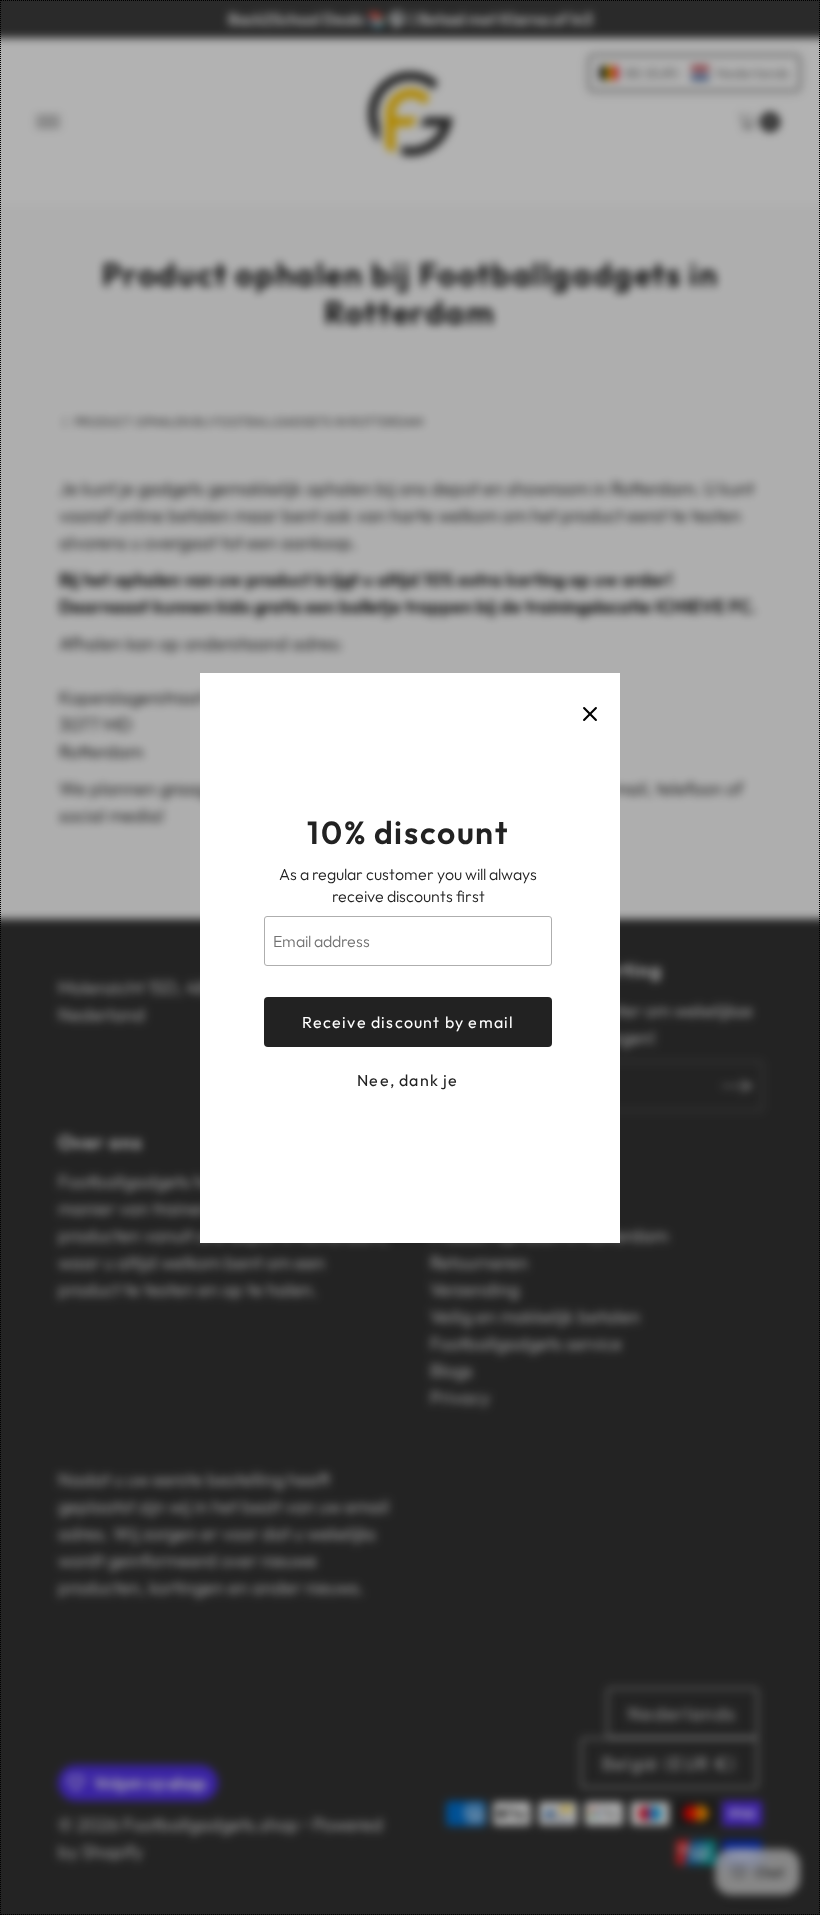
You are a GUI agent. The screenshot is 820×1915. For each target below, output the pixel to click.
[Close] (590, 714)
